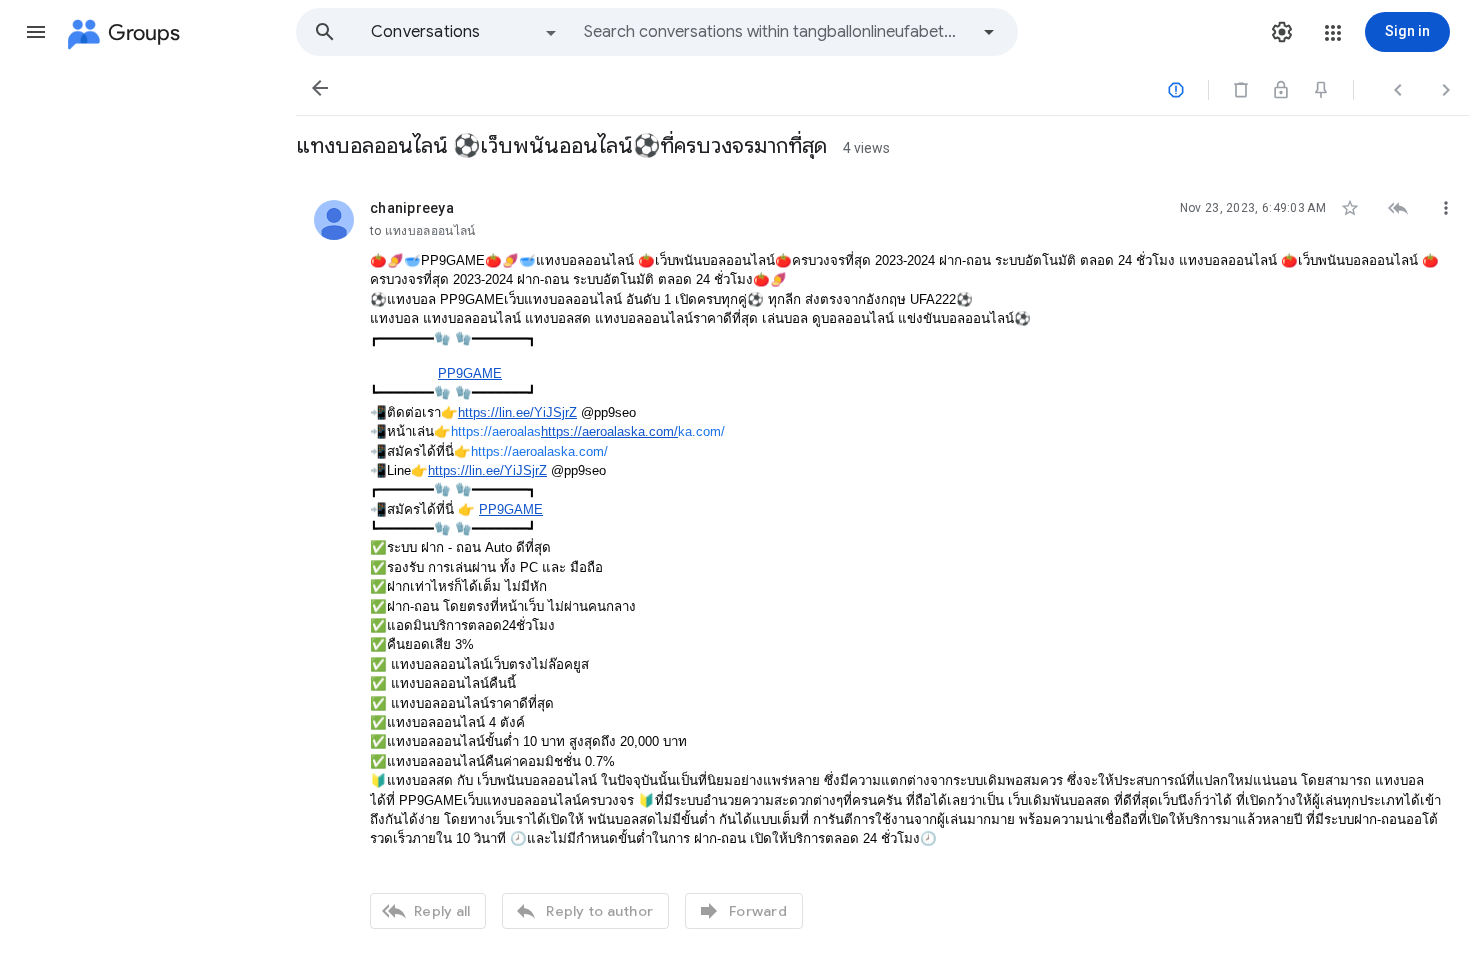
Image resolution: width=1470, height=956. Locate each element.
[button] (36, 32)
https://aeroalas (496, 431)
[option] (465, 32)
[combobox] (776, 32)
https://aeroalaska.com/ (539, 451)
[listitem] (883, 562)
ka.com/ (701, 431)
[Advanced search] (989, 32)
